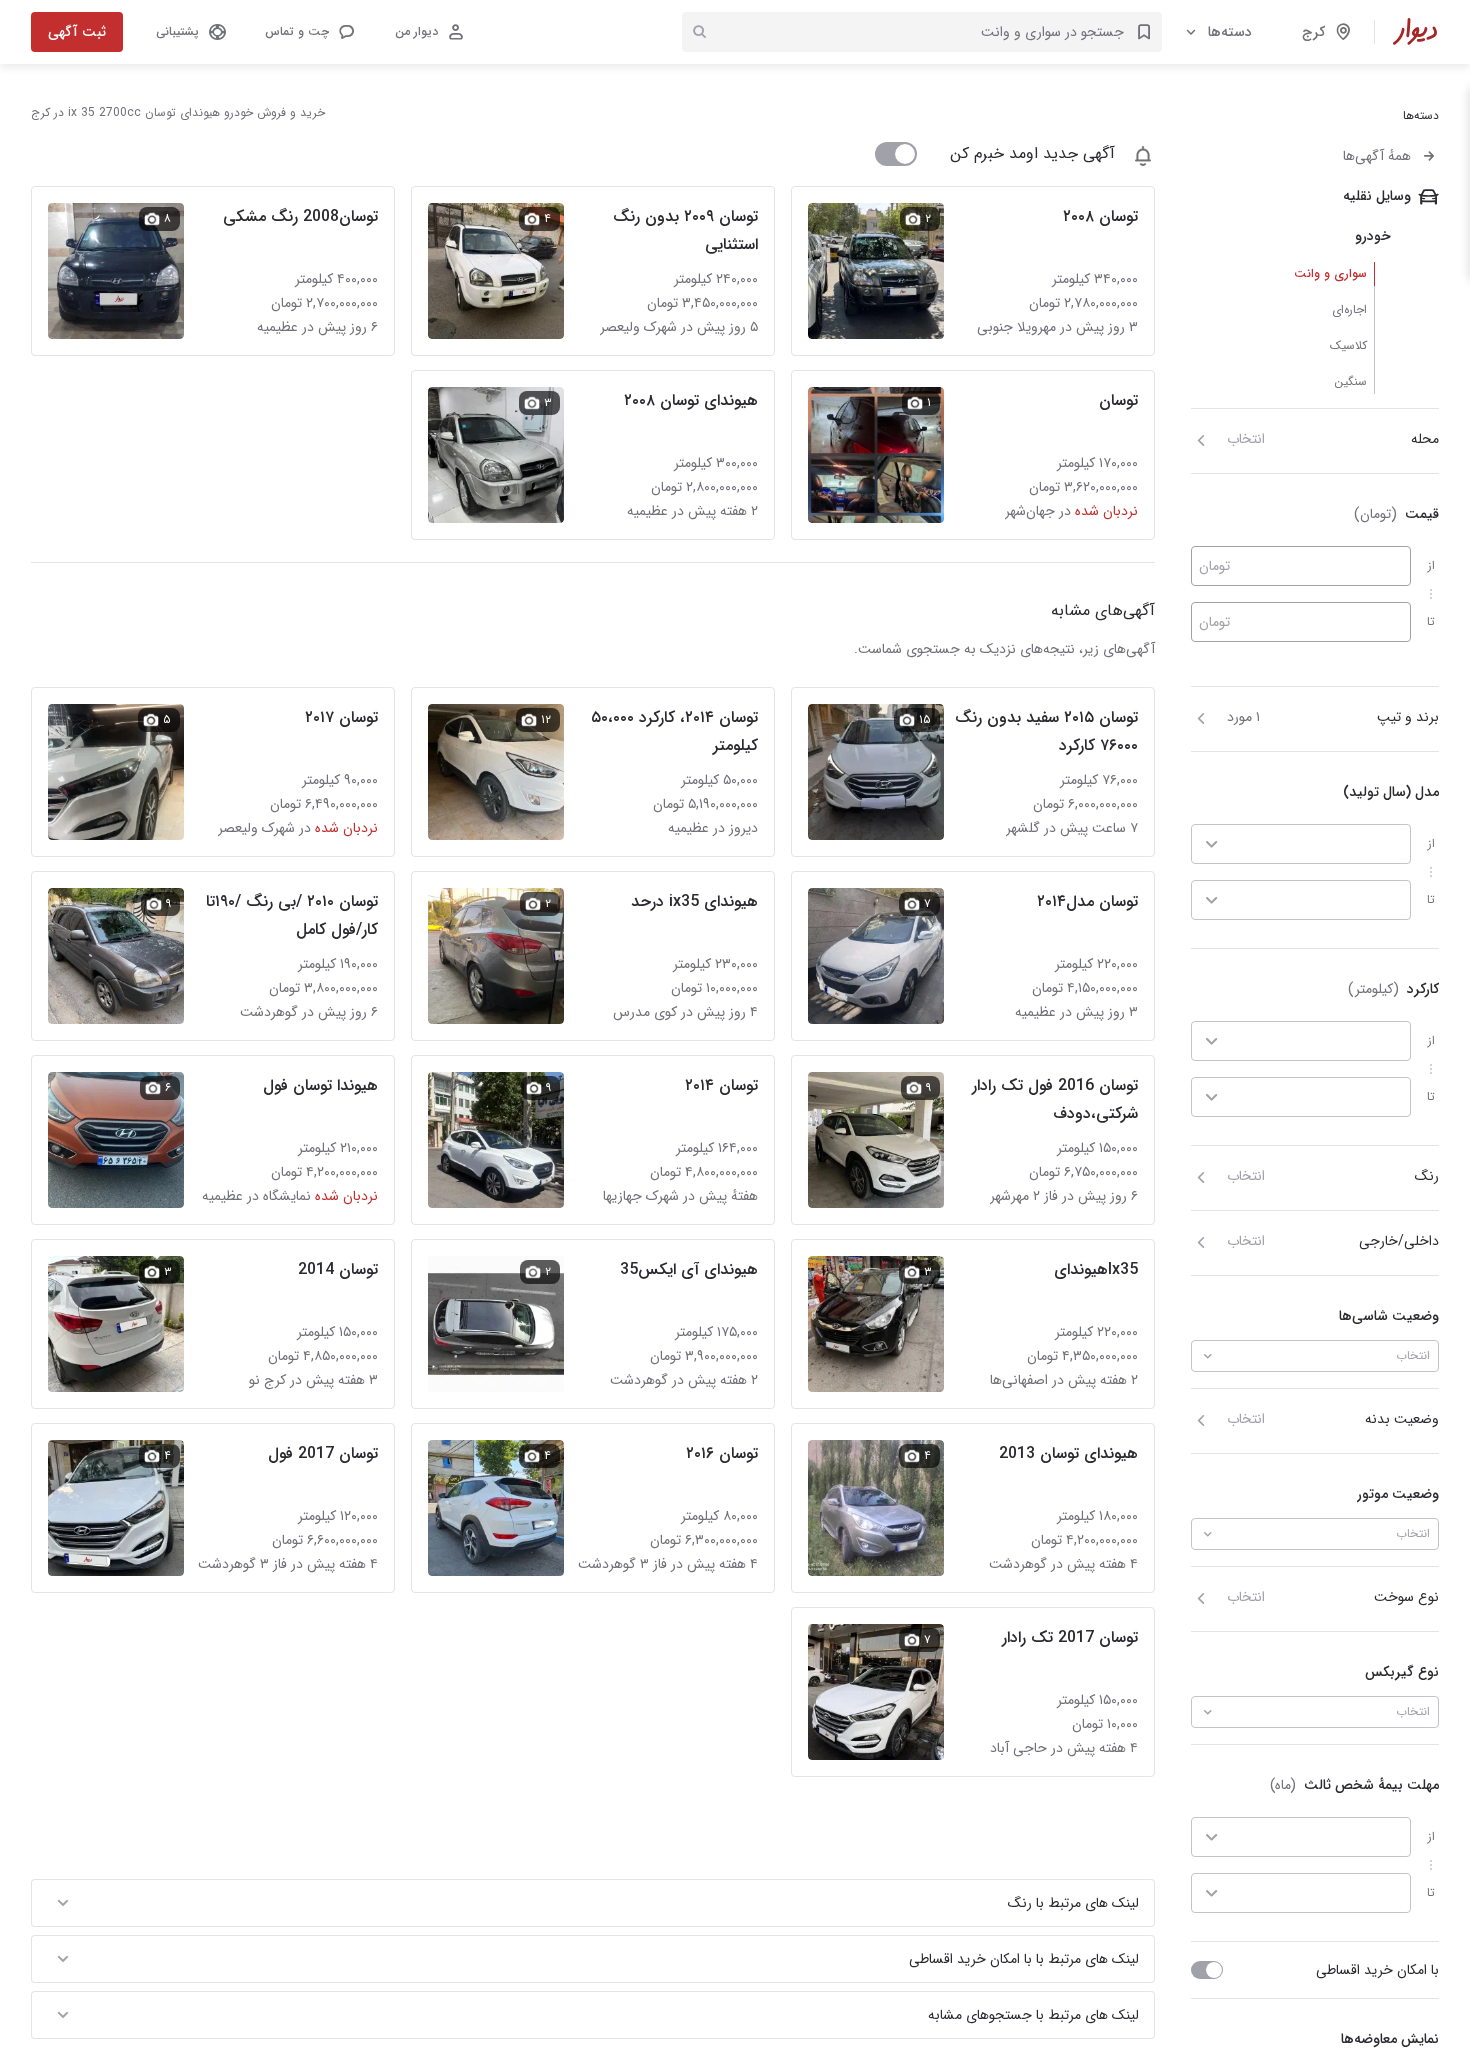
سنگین (1350, 381)
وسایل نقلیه (1377, 196)
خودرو (1373, 236)
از (1431, 565)
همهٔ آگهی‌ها (1377, 156)
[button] (309, 32)
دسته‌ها (1230, 32)
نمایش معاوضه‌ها (1390, 2039)
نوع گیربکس (1402, 1672)
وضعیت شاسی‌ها (1389, 1316)
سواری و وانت (1330, 273)
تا (1431, 621)
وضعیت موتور (1398, 1494)
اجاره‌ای (1349, 309)
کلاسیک (1348, 345)
